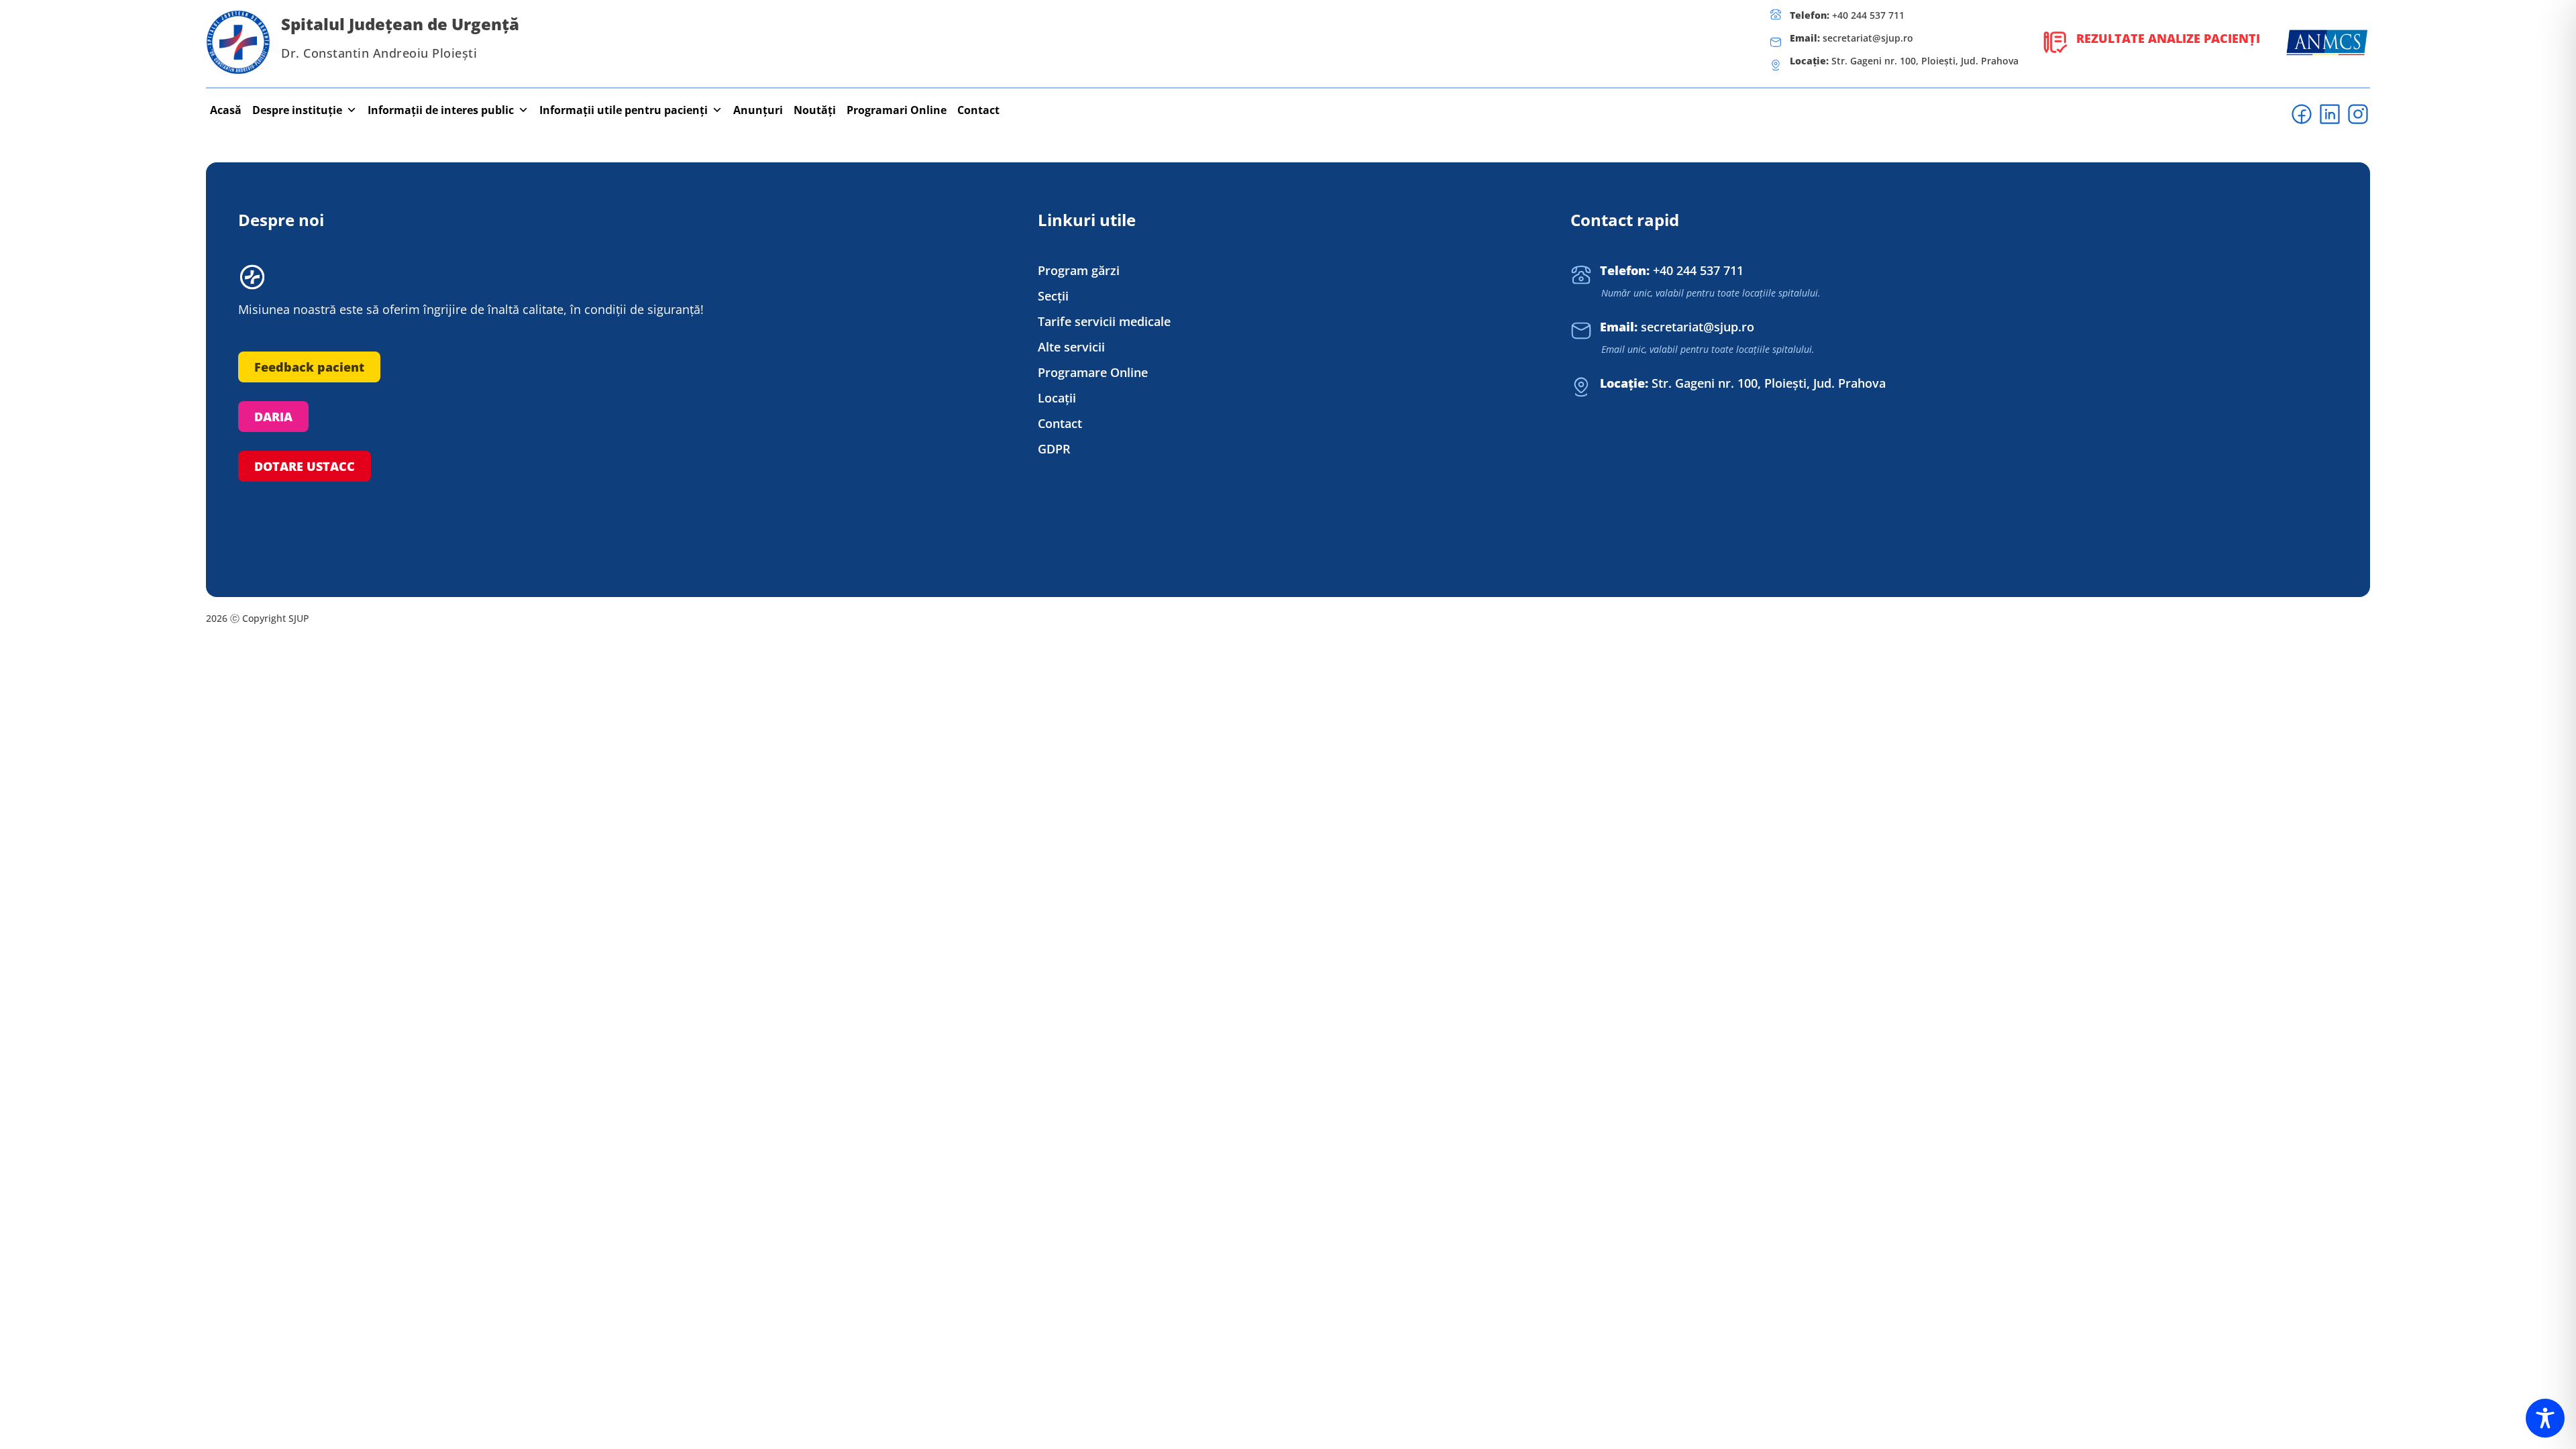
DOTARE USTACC (305, 466)
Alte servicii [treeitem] (1071, 347)
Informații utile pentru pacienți (624, 110)
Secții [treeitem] (1053, 296)
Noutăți (815, 110)
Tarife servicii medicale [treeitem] (1104, 322)
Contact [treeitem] (1060, 424)
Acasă (226, 110)
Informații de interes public (441, 110)
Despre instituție (297, 110)
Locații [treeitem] (1057, 398)
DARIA (273, 417)
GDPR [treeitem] (1054, 449)
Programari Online (897, 110)
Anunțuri (758, 110)
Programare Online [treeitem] (1093, 373)
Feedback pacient (309, 367)
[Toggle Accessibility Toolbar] (2545, 1418)
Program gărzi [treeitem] (1079, 271)
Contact (978, 110)
